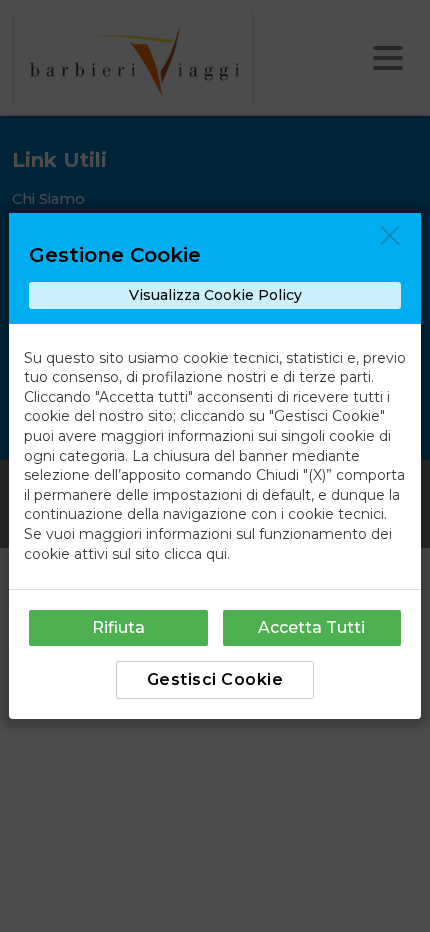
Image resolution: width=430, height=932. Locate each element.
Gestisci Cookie (215, 679)
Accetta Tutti (311, 627)
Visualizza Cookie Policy (215, 295)
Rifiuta (118, 627)
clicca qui (195, 554)
